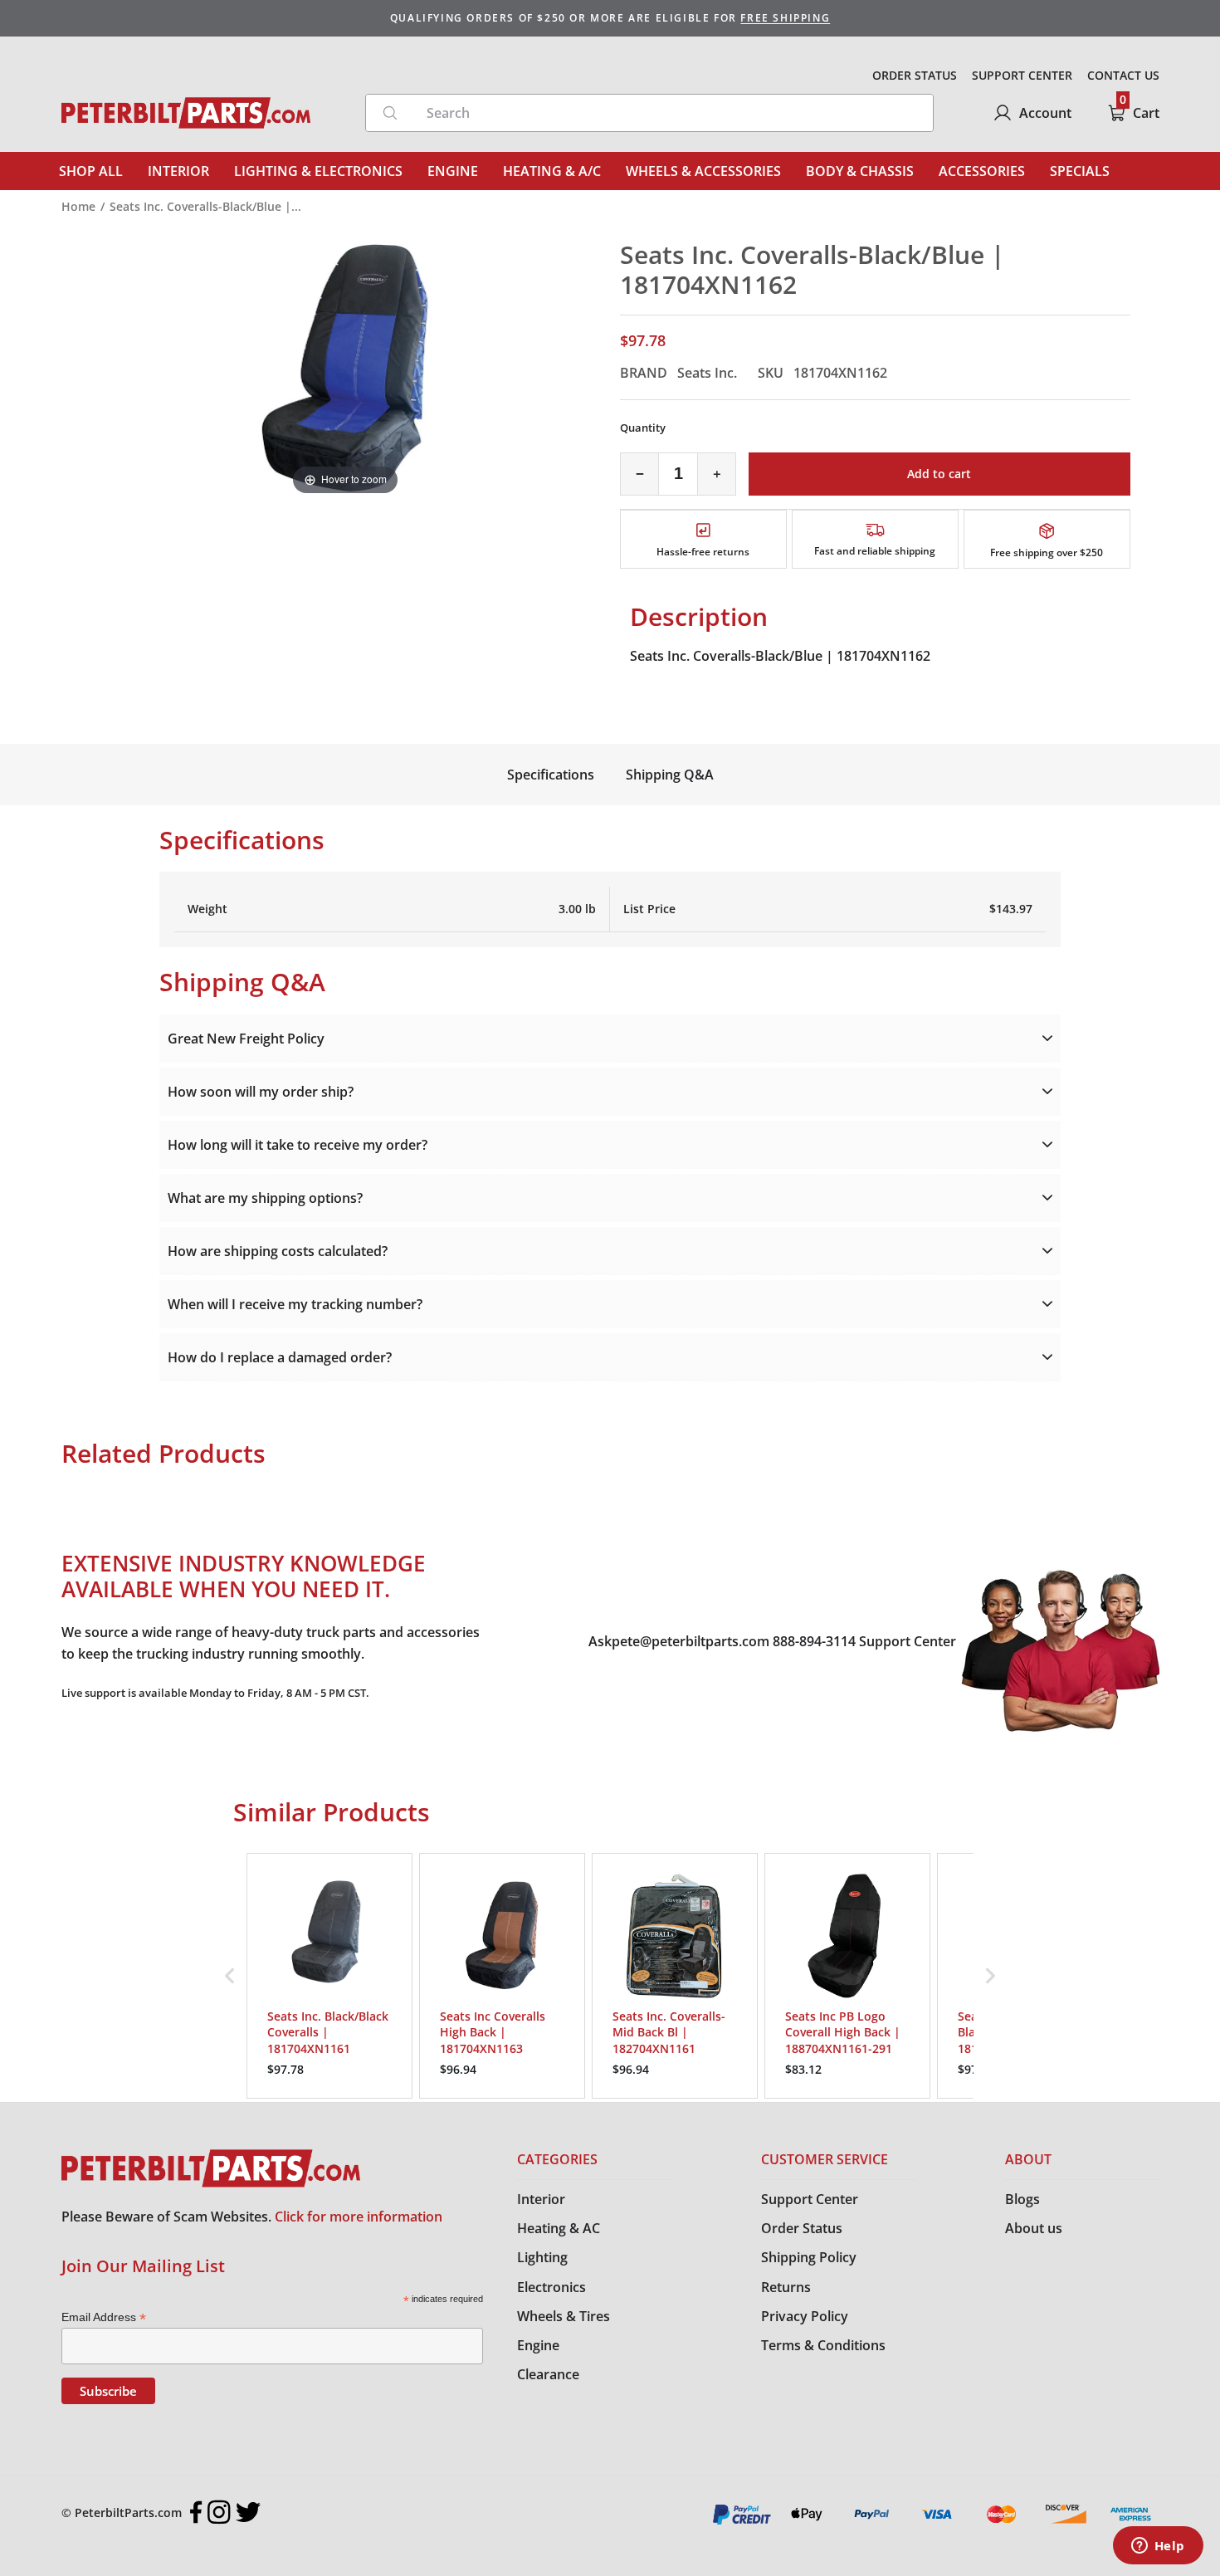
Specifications (551, 775)
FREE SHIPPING (785, 18)
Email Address (104, 2317)
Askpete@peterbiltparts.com (679, 1641)
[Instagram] (219, 2512)
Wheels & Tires (564, 2316)
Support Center (908, 1641)
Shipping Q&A (670, 775)
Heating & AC (559, 2228)
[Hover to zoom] (345, 369)
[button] (230, 1976)
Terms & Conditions (823, 2345)
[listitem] (329, 1976)
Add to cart (939, 474)
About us (1034, 2228)
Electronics (551, 2287)
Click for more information (359, 2217)
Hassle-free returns (703, 552)
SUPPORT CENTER (1022, 75)
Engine (538, 2345)
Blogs (1022, 2199)
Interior (541, 2199)
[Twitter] (248, 2512)
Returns (786, 2287)
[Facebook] (196, 2512)
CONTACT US (1123, 75)
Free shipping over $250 (1047, 552)
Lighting (542, 2257)
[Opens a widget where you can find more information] (1158, 2547)
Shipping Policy (809, 2257)
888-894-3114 (814, 1641)
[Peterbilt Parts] (186, 113)
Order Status (802, 2228)
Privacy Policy (805, 2316)
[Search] (390, 113)
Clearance (548, 2374)
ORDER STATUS (915, 75)
